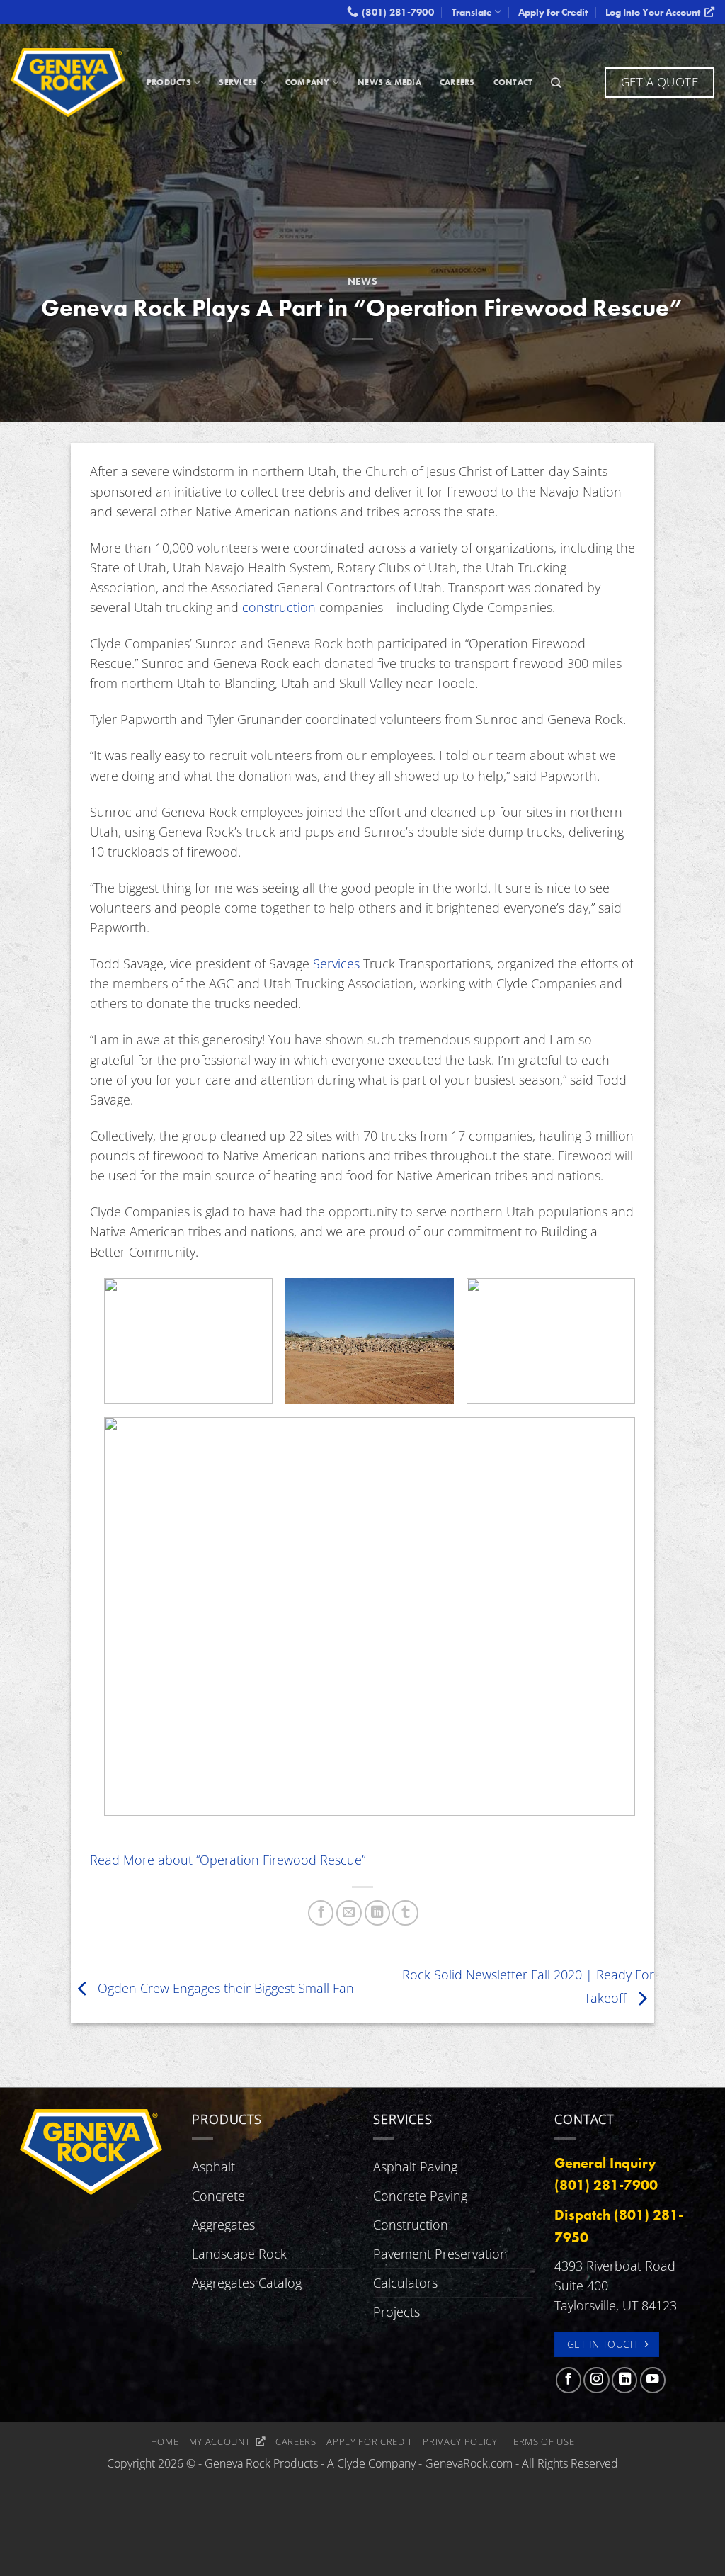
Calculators (405, 2283)
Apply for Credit (553, 12)
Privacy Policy (460, 2441)
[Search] (556, 83)
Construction (411, 2225)
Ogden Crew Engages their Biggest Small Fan (224, 1987)
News (363, 281)
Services (238, 82)
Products (169, 82)
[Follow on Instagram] (596, 2380)
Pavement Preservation (440, 2254)
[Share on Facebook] (321, 1913)
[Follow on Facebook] (569, 2380)
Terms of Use (541, 2441)
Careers (457, 82)
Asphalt (213, 2167)
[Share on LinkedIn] (377, 1913)
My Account (222, 2441)
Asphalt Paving (415, 2167)
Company (308, 82)
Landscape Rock (239, 2254)
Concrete (218, 2196)
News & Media (389, 82)
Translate (472, 12)
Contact (513, 82)
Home (165, 2441)
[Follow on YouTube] (653, 2380)
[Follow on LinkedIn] (624, 2380)
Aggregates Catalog (247, 2283)
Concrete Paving (420, 2196)
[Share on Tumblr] (405, 1913)
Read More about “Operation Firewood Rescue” (228, 1860)
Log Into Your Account (655, 12)
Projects (396, 2312)
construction (279, 607)
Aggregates (223, 2225)
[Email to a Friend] (349, 1913)
